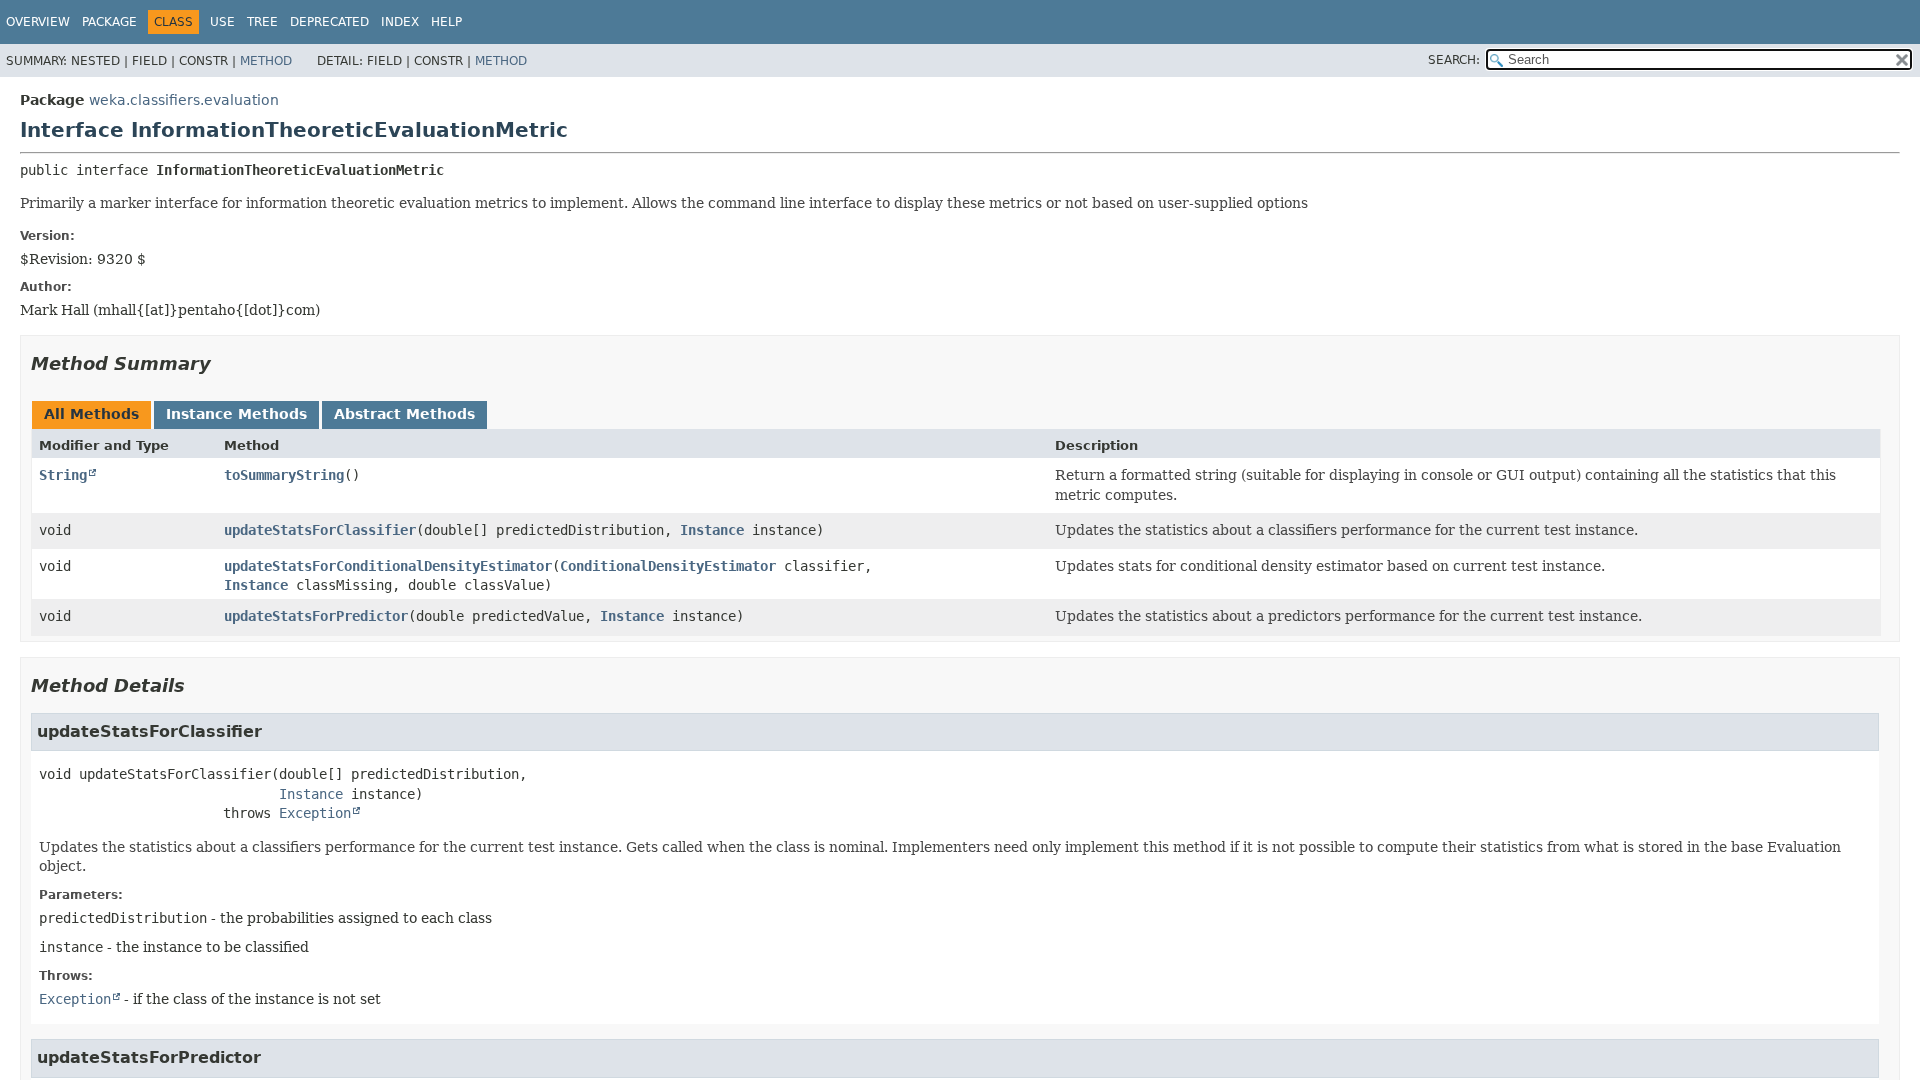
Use (222, 22)
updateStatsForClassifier (320, 530)
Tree (262, 22)
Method (266, 61)
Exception (315, 813)
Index (400, 22)
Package (109, 22)
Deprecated (329, 22)
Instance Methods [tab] (236, 414)
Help (446, 22)
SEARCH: (1454, 60)
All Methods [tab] (91, 414)
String (63, 475)
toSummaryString (284, 475)
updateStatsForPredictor (316, 616)
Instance (712, 530)
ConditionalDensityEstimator (668, 566)
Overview (38, 22)
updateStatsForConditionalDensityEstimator (388, 566)
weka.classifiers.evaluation (184, 100)
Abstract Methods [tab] (404, 414)
